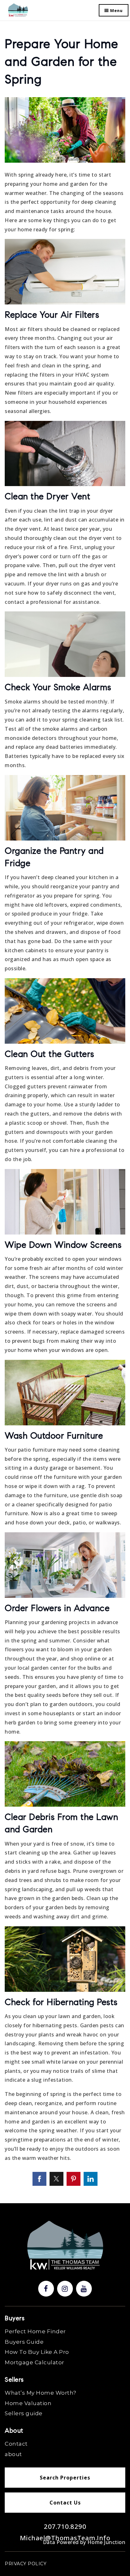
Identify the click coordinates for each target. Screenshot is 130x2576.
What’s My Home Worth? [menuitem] (41, 2393)
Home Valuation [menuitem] (28, 2403)
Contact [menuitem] (16, 2444)
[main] (65, 1102)
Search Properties (65, 2478)
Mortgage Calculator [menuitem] (35, 2362)
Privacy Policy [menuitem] (26, 2564)
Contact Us (65, 2503)
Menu (116, 10)
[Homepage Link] (18, 10)
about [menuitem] (13, 2454)
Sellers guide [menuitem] (24, 2413)
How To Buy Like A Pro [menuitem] (37, 2352)
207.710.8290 (65, 2526)
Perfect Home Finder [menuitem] (35, 2331)
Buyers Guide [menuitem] (24, 2342)
